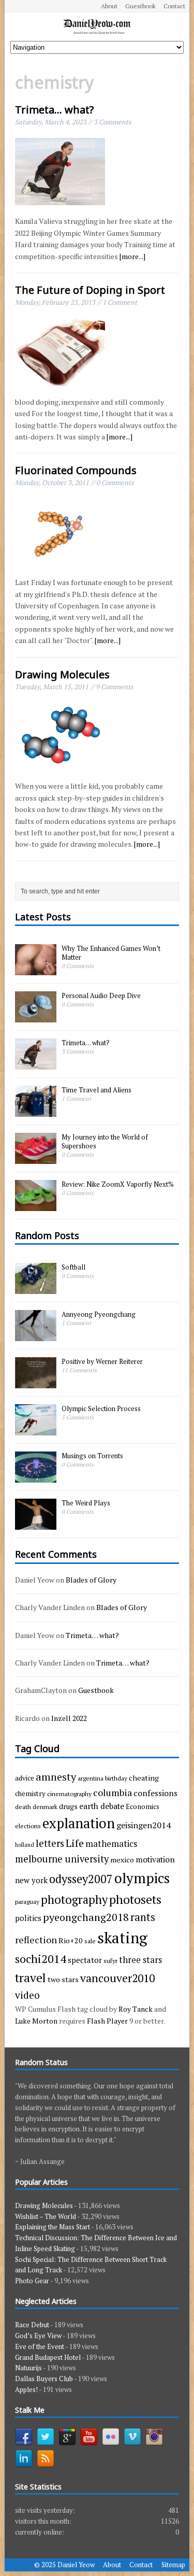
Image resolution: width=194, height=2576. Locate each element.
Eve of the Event (40, 2346)
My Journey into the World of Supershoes (105, 1141)
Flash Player (107, 2021)
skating (122, 1938)
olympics (142, 1878)
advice (25, 1778)
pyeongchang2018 (86, 1917)
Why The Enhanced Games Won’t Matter (111, 953)
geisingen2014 (144, 1825)
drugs (68, 1806)
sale (90, 1941)
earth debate (102, 1806)
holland (25, 1845)
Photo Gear (32, 2281)
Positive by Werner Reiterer (102, 1361)
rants (143, 1917)
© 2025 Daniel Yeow (64, 2565)
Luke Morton (36, 2021)
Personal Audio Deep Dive (101, 995)
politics (28, 1918)
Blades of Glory (91, 1580)
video (27, 1995)
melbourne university (62, 1859)
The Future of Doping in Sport (90, 290)
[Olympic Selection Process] (36, 1430)
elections (28, 1826)
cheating (144, 1778)
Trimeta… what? (54, 110)
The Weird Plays (86, 1503)
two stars (63, 1979)
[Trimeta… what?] (36, 1064)
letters (50, 1843)
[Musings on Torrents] (36, 1477)
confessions (155, 1793)
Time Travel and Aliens (96, 1090)
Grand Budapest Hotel (48, 2357)
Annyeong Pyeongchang (99, 1314)
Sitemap (173, 2565)
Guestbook (140, 6)
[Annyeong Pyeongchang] (36, 1336)
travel (31, 1978)
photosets (135, 1899)
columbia (113, 1792)
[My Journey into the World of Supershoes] (36, 1158)
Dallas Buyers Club (44, 2379)
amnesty (56, 1777)
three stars (140, 1960)
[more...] (132, 256)
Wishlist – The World (46, 2216)
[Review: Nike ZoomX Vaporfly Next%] (36, 1205)
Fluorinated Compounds (76, 470)
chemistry (30, 1794)
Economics (143, 1806)
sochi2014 (41, 1959)
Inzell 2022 (69, 1718)
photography (74, 1899)
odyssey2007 (81, 1879)
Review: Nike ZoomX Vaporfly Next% (118, 1184)
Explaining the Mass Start (53, 2227)
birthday (116, 1778)
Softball (73, 1267)
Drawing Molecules (62, 674)
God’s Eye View (38, 2336)
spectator (85, 1960)
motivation (155, 1859)
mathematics (111, 1844)
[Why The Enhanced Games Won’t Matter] (36, 970)
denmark (45, 1806)
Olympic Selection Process (101, 1408)
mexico (122, 1860)
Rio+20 (71, 1940)
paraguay (27, 1901)
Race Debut (32, 2325)
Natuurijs (28, 2368)
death (23, 1806)
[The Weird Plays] (36, 1525)
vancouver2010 (117, 1978)
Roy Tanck (136, 2009)
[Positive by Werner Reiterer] (36, 1383)
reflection (36, 1940)
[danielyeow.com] (97, 27)
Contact (174, 6)
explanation (79, 1823)
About (109, 6)
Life (75, 1843)
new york (31, 1880)
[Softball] (36, 1289)
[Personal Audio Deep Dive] (36, 1017)
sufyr (110, 1960)
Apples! (26, 2389)
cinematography (69, 1794)
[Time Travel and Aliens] (36, 1111)
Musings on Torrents (92, 1456)
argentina (91, 1778)
